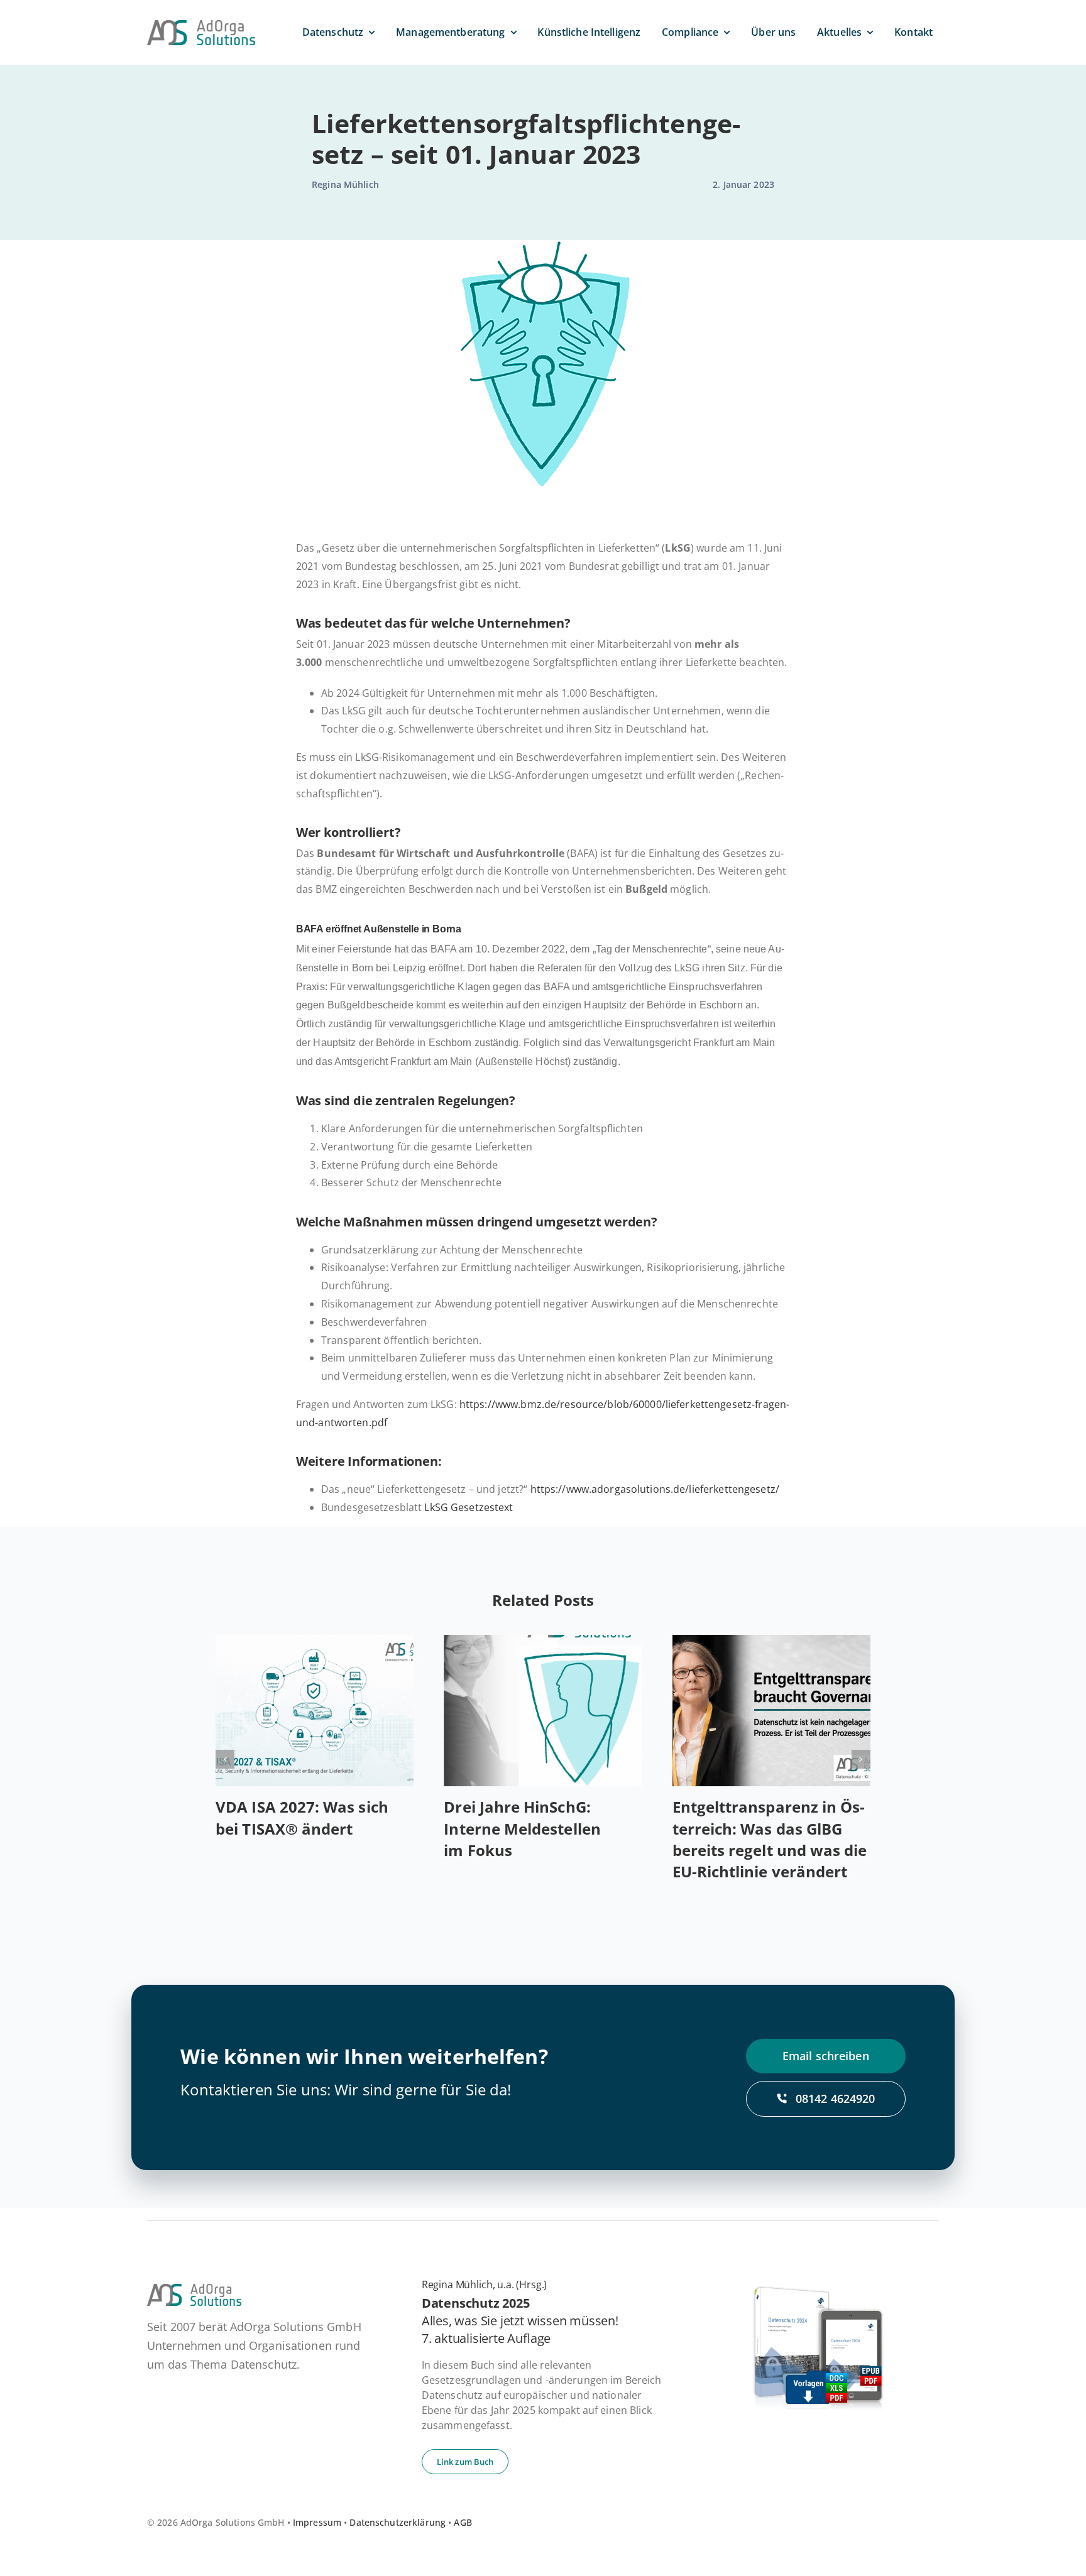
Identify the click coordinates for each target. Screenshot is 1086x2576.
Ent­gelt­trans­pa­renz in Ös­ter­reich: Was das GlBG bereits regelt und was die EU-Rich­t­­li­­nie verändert (770, 1839)
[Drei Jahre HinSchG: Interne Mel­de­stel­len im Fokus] (543, 1711)
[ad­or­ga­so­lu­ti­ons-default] (201, 25)
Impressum (317, 2522)
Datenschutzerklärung (398, 2522)
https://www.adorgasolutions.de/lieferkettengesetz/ (655, 1489)
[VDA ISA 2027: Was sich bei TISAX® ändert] (315, 1711)
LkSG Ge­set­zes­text (469, 1507)
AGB (463, 2522)
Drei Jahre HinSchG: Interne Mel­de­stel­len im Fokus (522, 1828)
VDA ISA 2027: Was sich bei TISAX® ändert (302, 1817)
